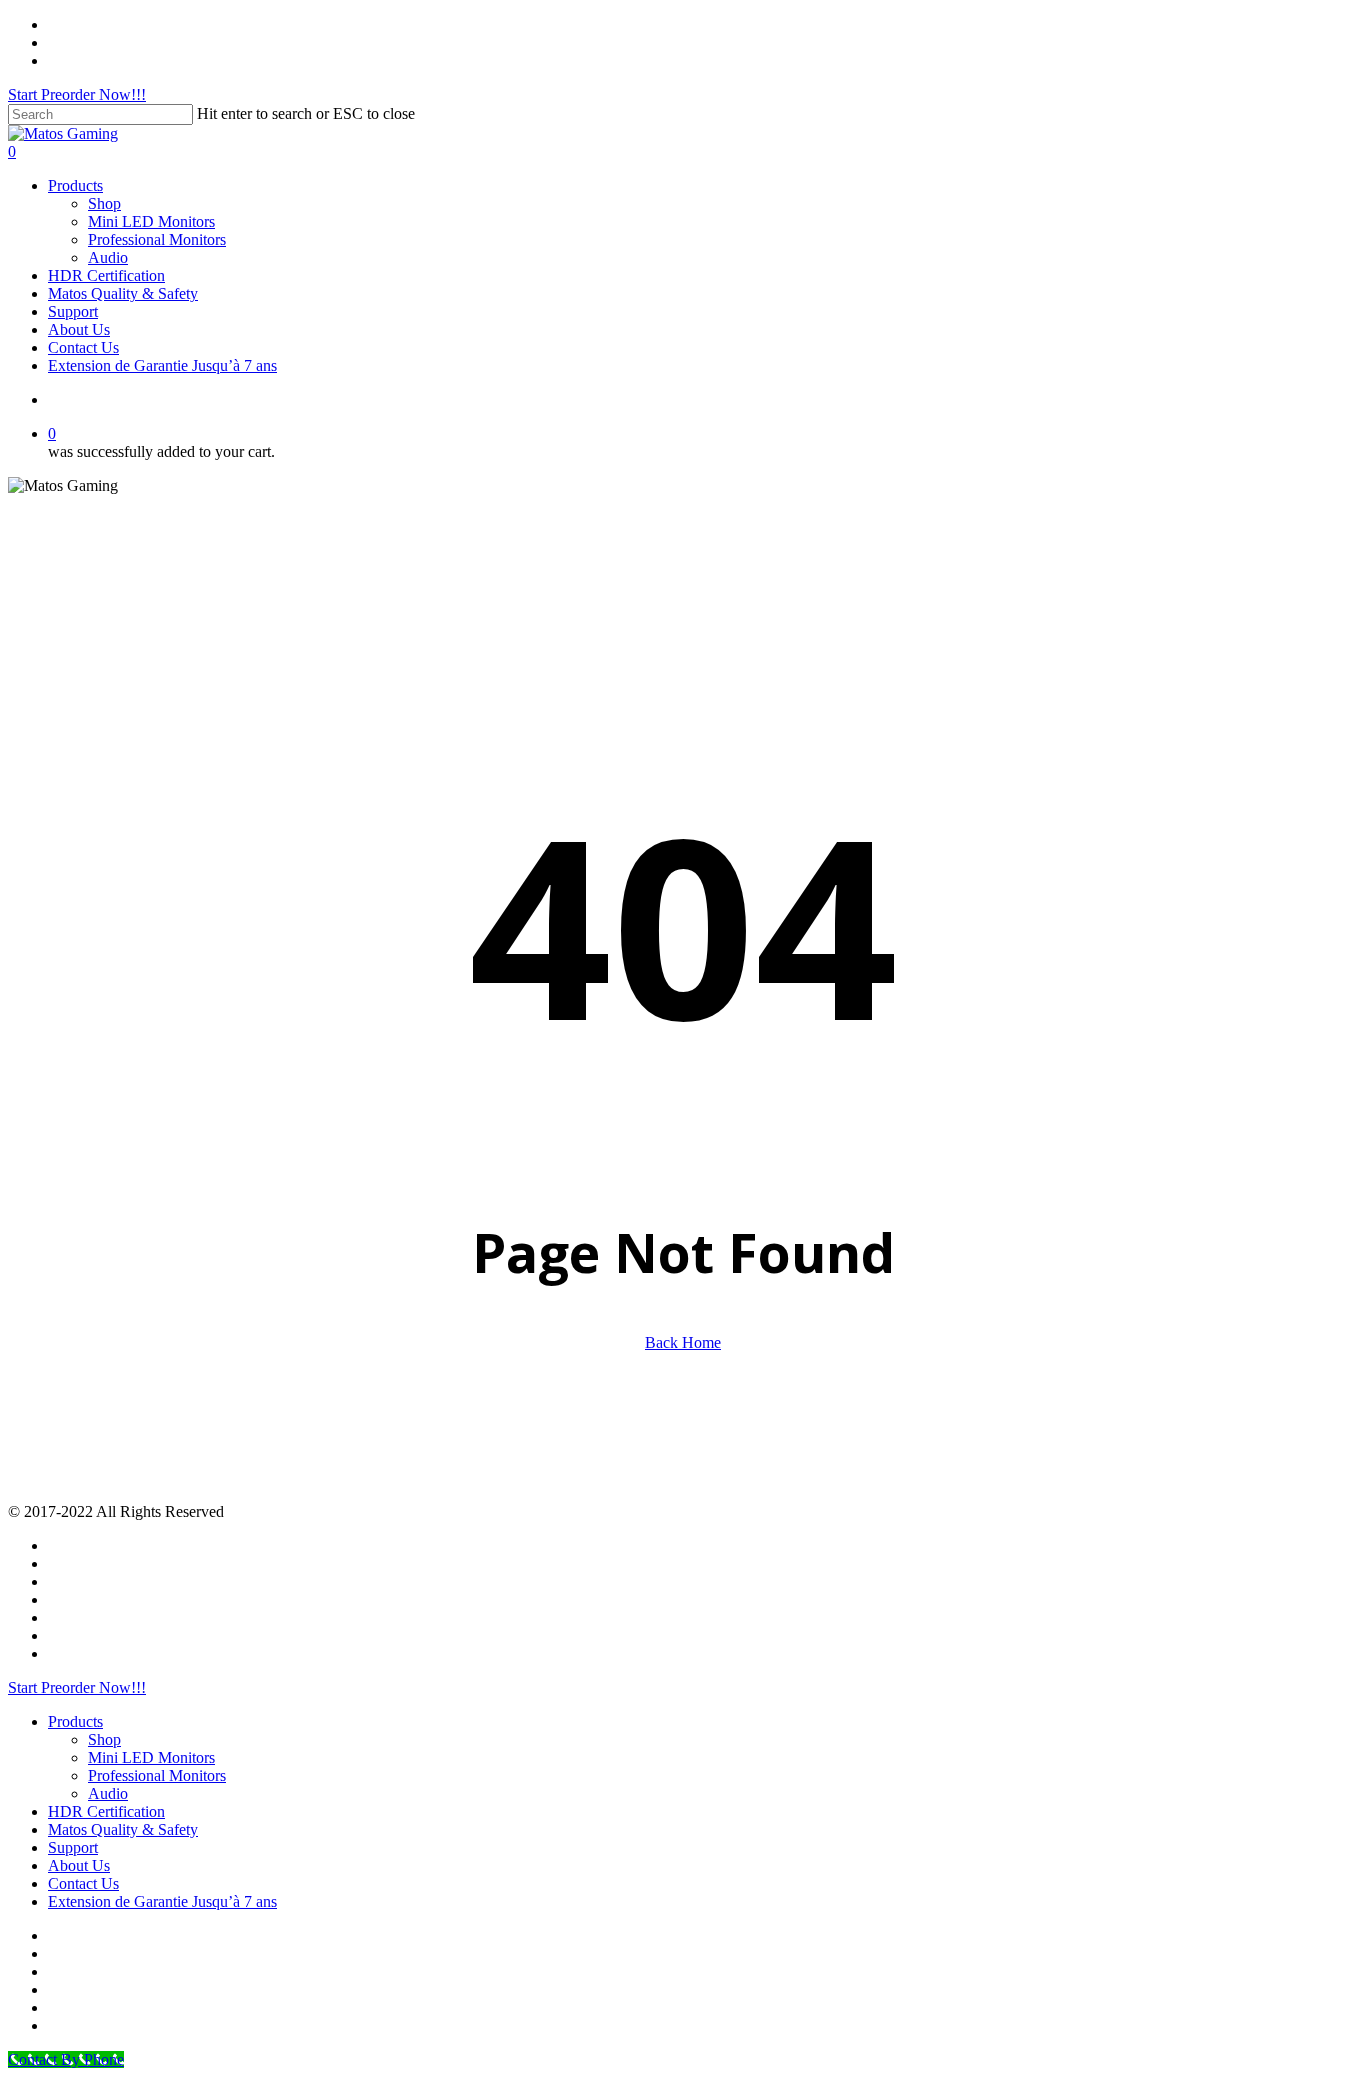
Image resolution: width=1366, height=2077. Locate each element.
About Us (79, 1865)
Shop (104, 1739)
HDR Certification (106, 1811)
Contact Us (83, 1883)
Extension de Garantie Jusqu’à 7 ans (162, 1901)
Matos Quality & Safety (123, 1829)
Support (73, 1847)
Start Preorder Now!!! (77, 94)
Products (75, 1721)
